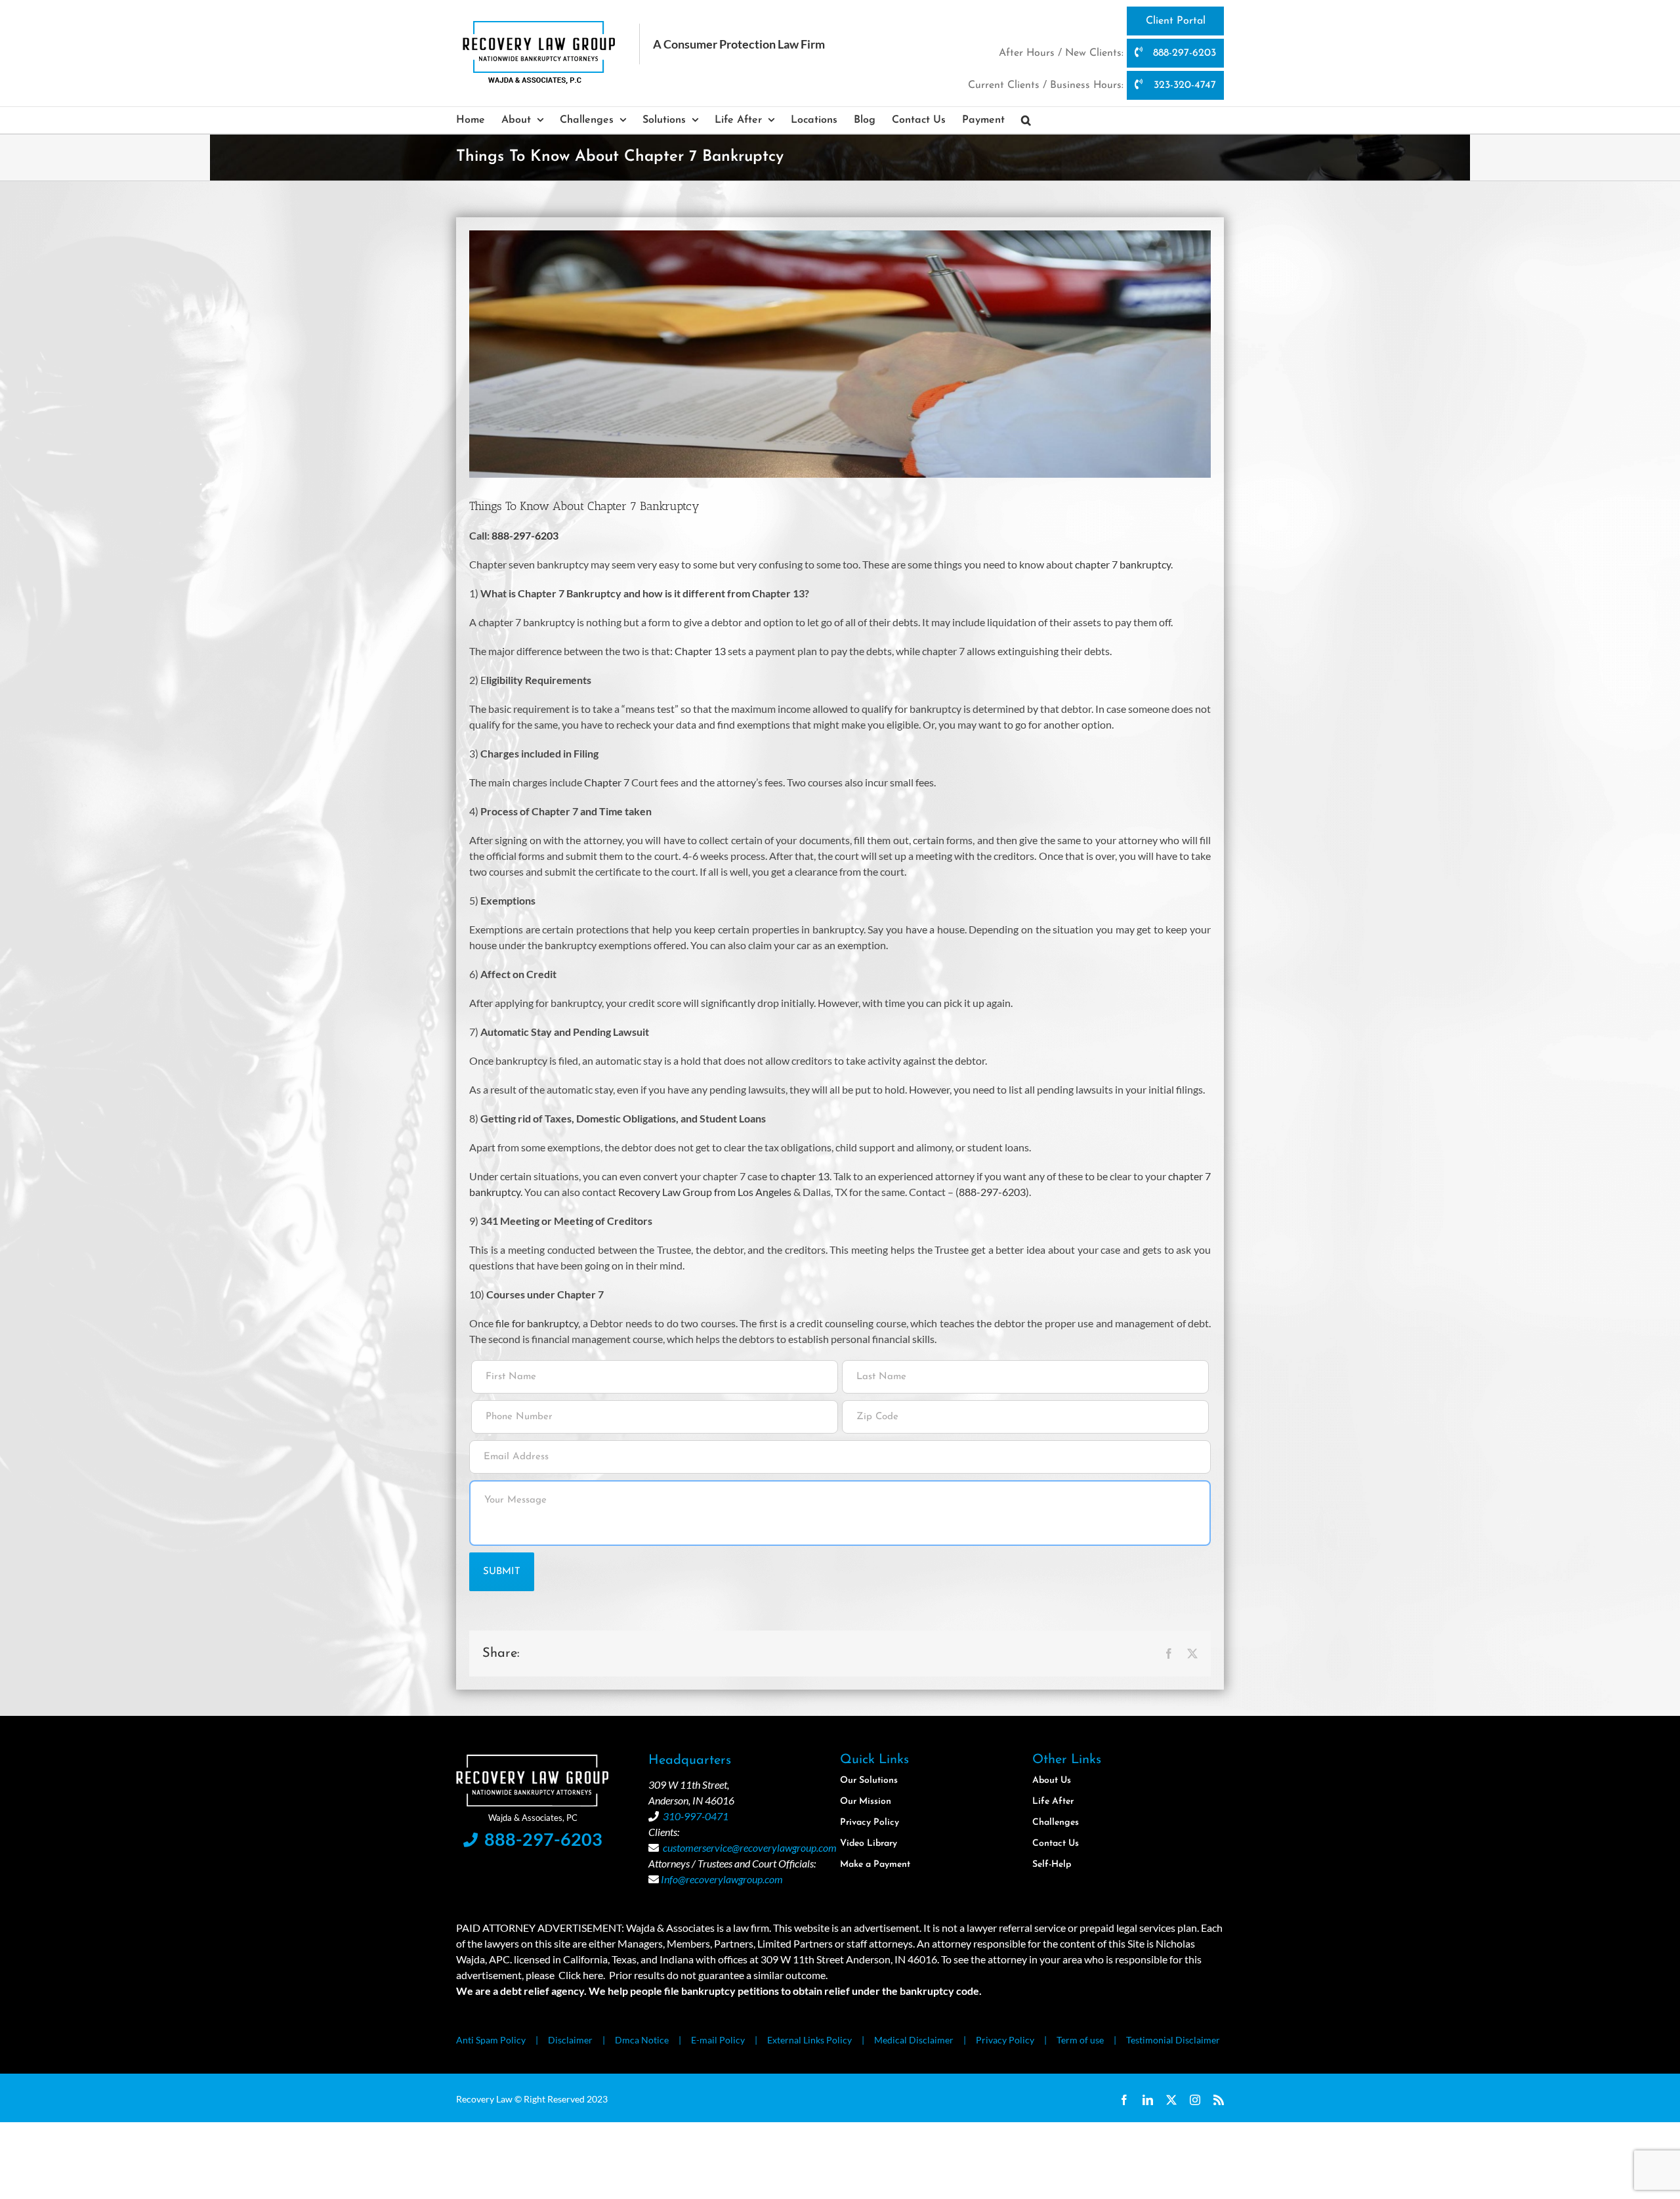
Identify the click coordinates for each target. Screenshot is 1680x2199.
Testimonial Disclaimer (1173, 2040)
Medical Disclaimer (914, 2040)
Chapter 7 (607, 782)
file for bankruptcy (537, 1323)
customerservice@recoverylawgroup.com (750, 1847)
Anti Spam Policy (491, 2040)
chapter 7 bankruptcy (1123, 564)
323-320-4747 (1183, 85)
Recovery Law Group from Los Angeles (705, 1192)
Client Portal (1176, 21)
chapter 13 (805, 1176)
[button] (1026, 120)
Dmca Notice (642, 2040)
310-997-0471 (696, 1816)
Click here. (582, 1975)
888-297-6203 (1183, 53)
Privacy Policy (1005, 2040)
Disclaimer (570, 2040)
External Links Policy (809, 2040)
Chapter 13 (700, 651)
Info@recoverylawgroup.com (722, 1879)
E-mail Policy (718, 2040)
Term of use (1080, 2040)
